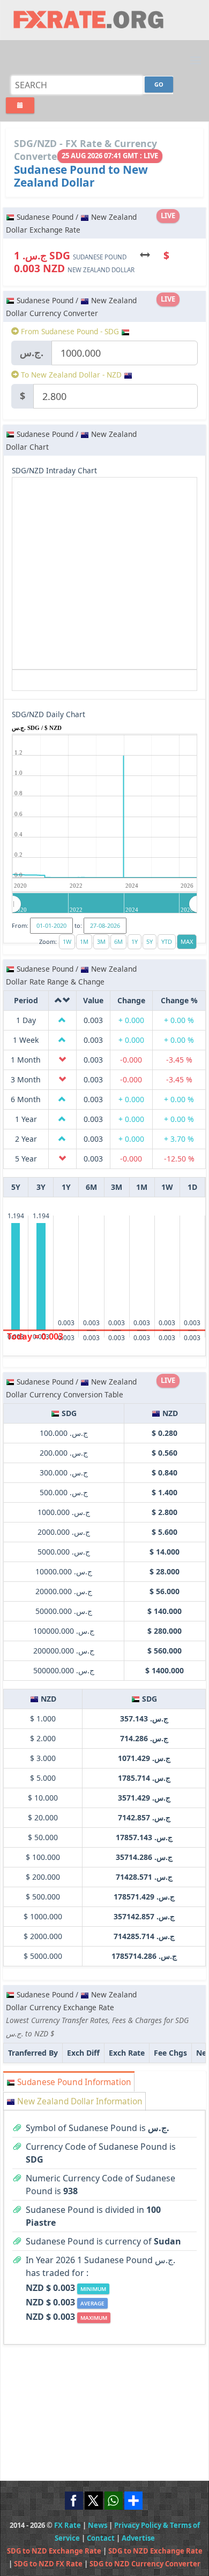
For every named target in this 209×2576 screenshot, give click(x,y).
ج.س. (32, 352)
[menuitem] (105, 904)
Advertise (138, 2538)
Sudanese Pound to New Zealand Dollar (81, 176)
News (98, 2525)
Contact (101, 2538)
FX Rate (68, 2525)
